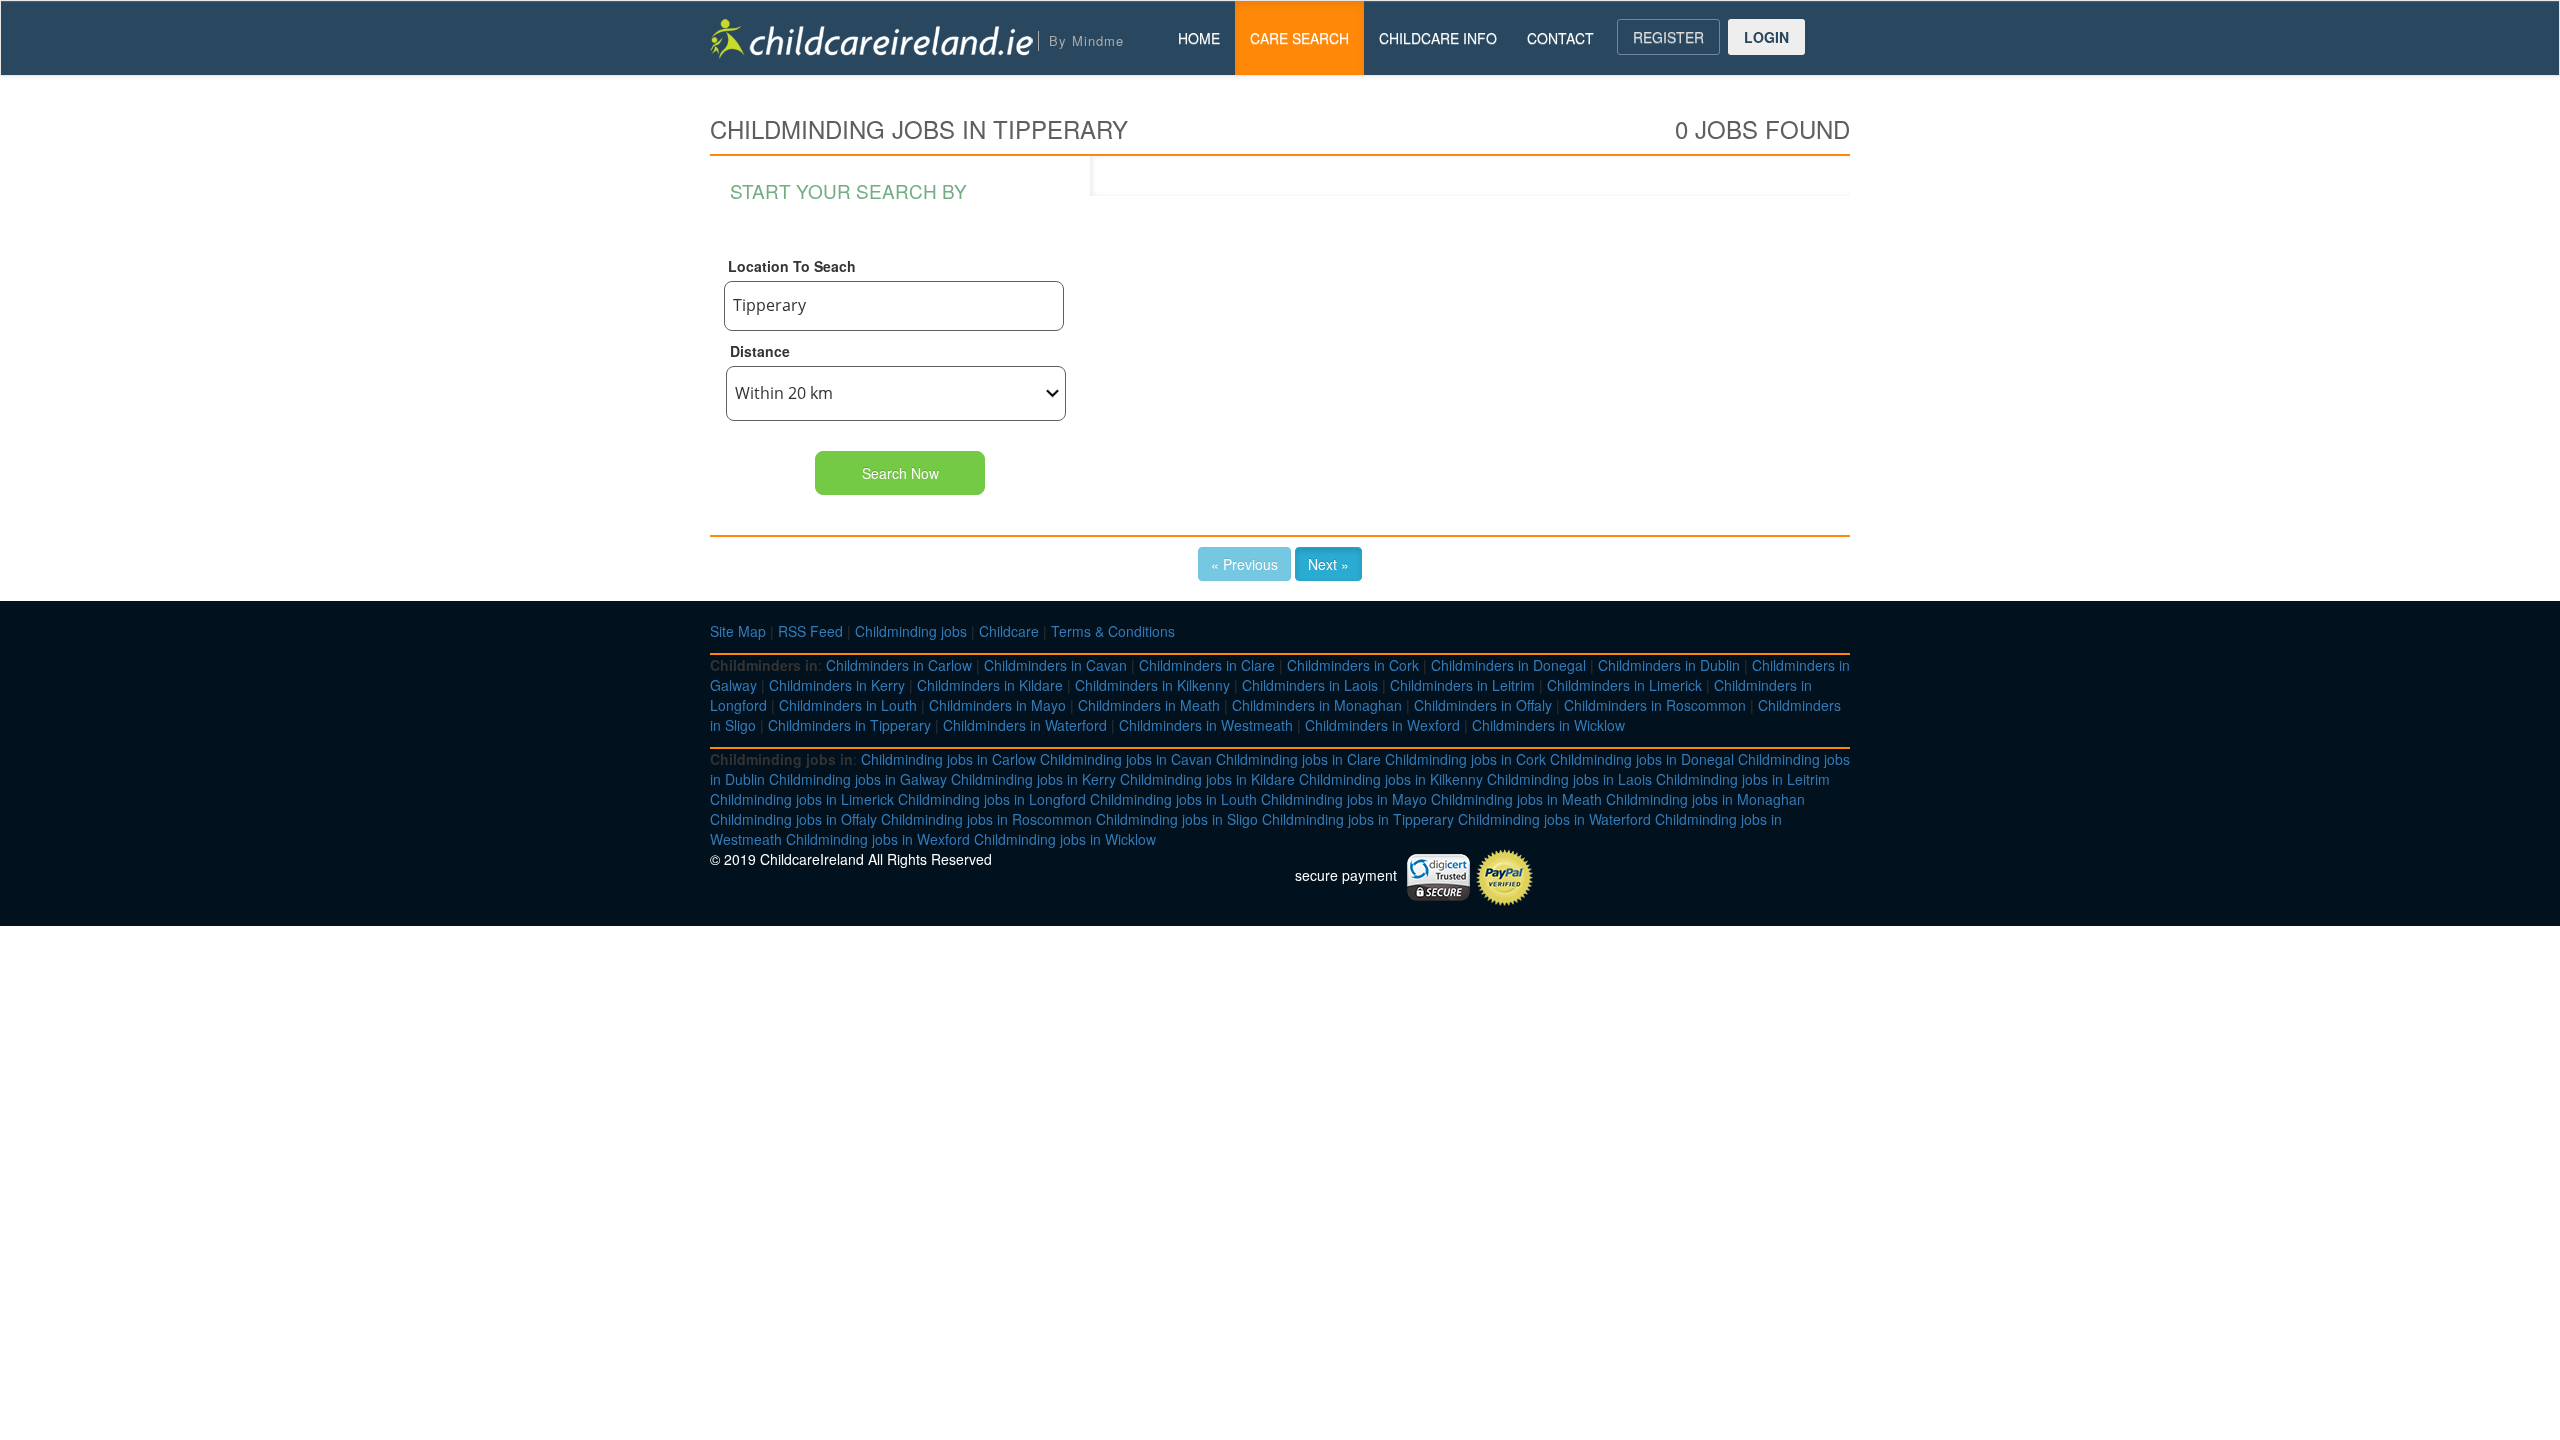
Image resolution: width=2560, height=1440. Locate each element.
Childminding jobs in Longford (992, 799)
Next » (1328, 564)
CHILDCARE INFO (1438, 38)
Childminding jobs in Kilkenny (1391, 779)
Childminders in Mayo (997, 705)
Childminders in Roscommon (1655, 705)
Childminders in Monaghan (1317, 705)
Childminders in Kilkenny (1152, 685)
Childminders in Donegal (1508, 665)
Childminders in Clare (1207, 665)
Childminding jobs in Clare (1298, 759)
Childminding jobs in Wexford (878, 839)
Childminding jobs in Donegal (1642, 759)
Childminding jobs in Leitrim (1743, 779)
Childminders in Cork (1353, 665)
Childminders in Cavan (1055, 665)
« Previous (1244, 564)
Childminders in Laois (1310, 685)
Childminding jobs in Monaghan (1705, 799)
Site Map (738, 631)
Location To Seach (792, 266)
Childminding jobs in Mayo (1344, 799)
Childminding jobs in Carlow (948, 759)
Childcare (1009, 631)
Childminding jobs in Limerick (802, 799)
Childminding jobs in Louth (1173, 799)
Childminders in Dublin (1669, 665)
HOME (1199, 38)
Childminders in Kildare (990, 685)
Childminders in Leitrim (1462, 685)
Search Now (900, 473)
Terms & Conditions (1113, 631)
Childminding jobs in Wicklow (1065, 839)
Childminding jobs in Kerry (1033, 779)
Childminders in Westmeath (1206, 725)
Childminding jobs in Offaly (793, 819)
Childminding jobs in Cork (1465, 759)
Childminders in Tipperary (849, 725)
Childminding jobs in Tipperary (1358, 819)
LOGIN (1766, 37)
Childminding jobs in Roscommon (986, 819)
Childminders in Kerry (837, 685)
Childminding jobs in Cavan (1126, 759)
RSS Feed (810, 631)
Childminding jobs (911, 631)
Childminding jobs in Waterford (1554, 819)
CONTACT (1560, 38)
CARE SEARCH (1299, 38)
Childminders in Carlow (899, 665)
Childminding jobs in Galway (858, 779)
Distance (760, 351)
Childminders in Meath (1149, 705)
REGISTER (1668, 37)
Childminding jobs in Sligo (1177, 819)
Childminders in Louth (848, 705)
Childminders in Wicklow (1548, 725)
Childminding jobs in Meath (1516, 799)
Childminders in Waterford (1025, 725)
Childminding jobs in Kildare (1207, 779)
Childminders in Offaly (1483, 705)
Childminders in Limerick (1624, 685)
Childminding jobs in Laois (1569, 779)
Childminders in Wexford (1382, 725)
